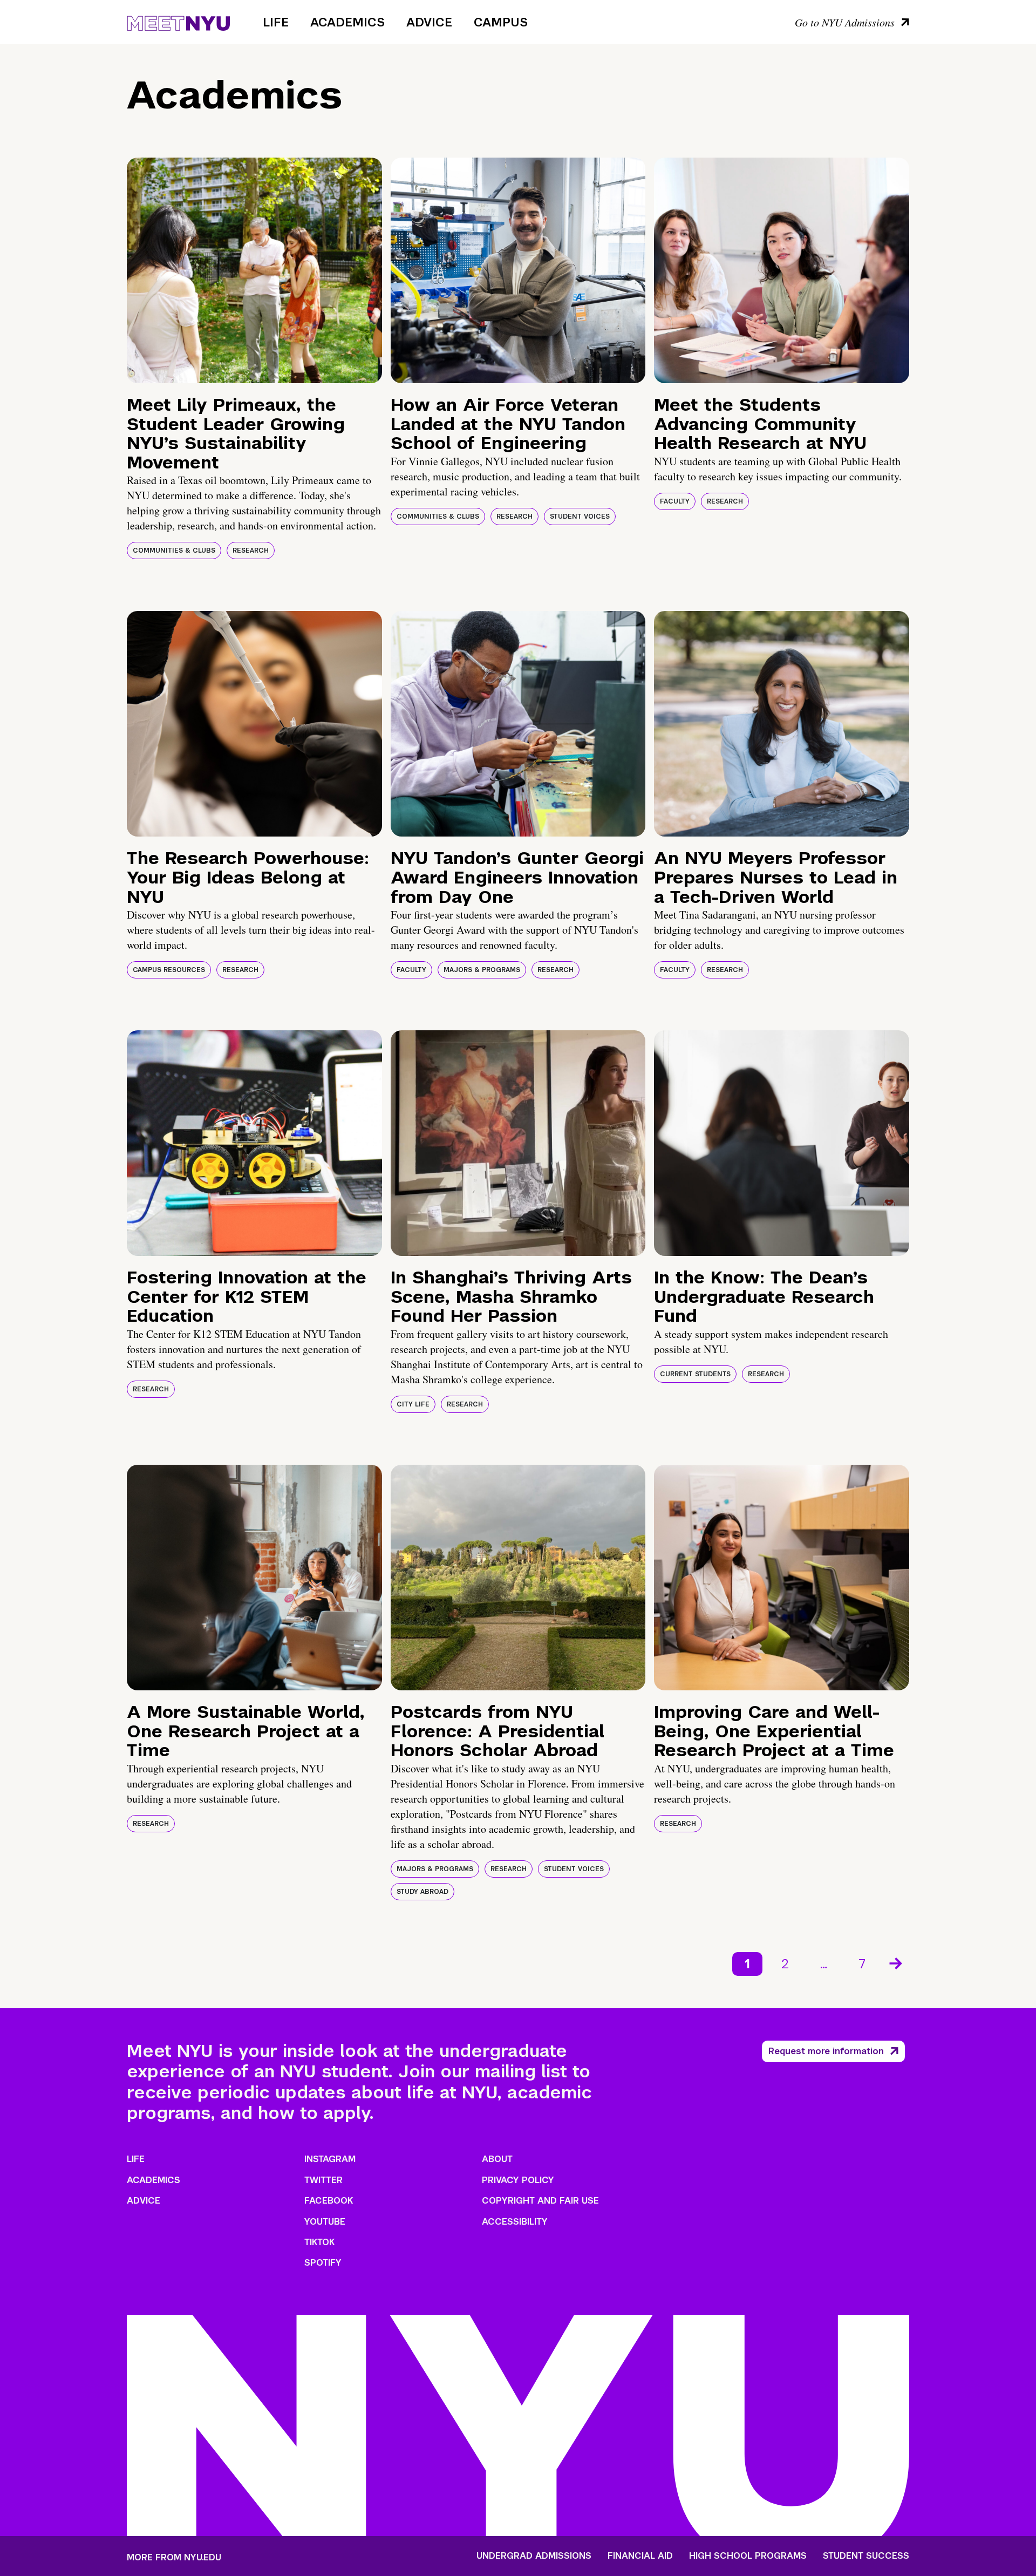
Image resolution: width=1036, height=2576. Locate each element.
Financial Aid (640, 2556)
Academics (347, 22)
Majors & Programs (482, 970)
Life (276, 22)
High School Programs (748, 2556)
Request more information (826, 2051)
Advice (429, 22)
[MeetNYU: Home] (178, 22)
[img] (254, 270)
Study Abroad (422, 1892)
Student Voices (580, 516)
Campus (501, 22)
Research (251, 550)
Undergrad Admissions (534, 2556)
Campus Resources (169, 970)
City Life (413, 1404)
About (497, 2159)
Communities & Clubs (174, 550)
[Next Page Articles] (897, 1962)
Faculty (675, 501)
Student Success (866, 2556)
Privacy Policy (518, 2180)
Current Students (695, 1374)
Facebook (329, 2201)
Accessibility (515, 2222)
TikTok (319, 2242)
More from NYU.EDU (174, 2557)
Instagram (330, 2159)
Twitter (323, 2180)
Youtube (325, 2222)
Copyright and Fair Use (540, 2201)
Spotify (323, 2263)
